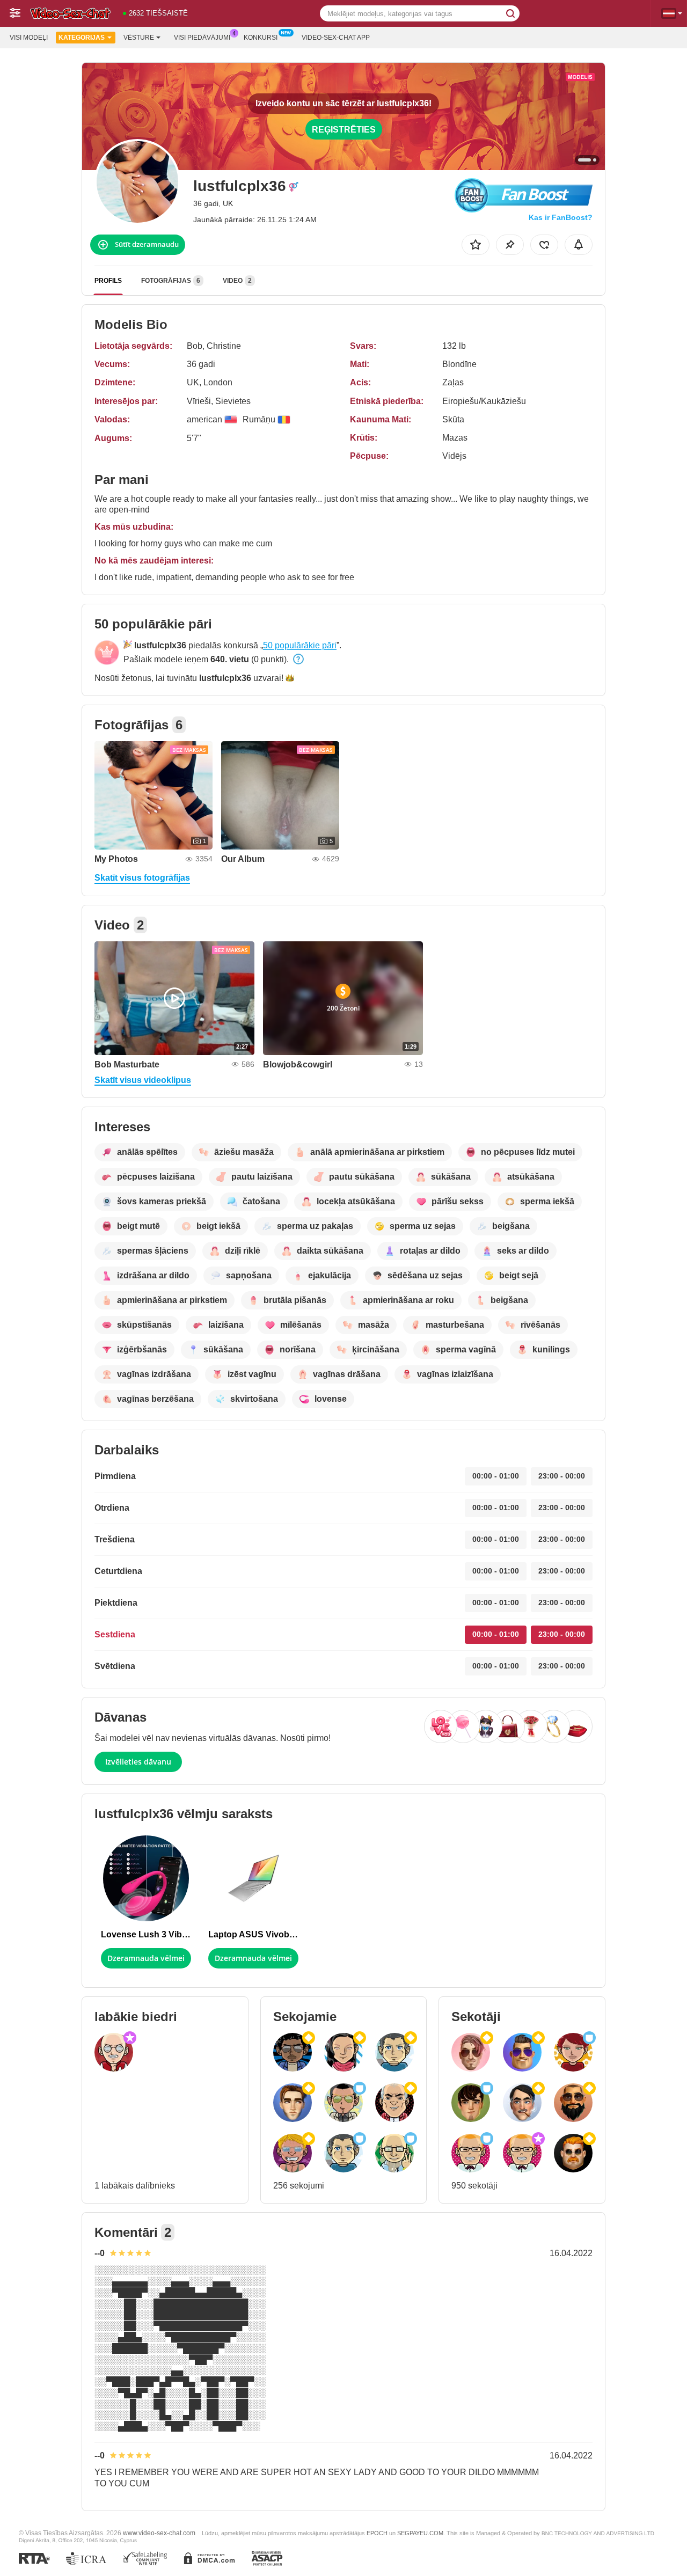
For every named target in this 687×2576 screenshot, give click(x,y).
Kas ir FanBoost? (561, 217)
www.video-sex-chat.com (159, 2533)
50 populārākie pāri (300, 645)
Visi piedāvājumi (202, 38)
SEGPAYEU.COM (420, 2533)
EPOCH (377, 2533)
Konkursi (261, 38)
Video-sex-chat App (336, 38)
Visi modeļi (29, 38)
